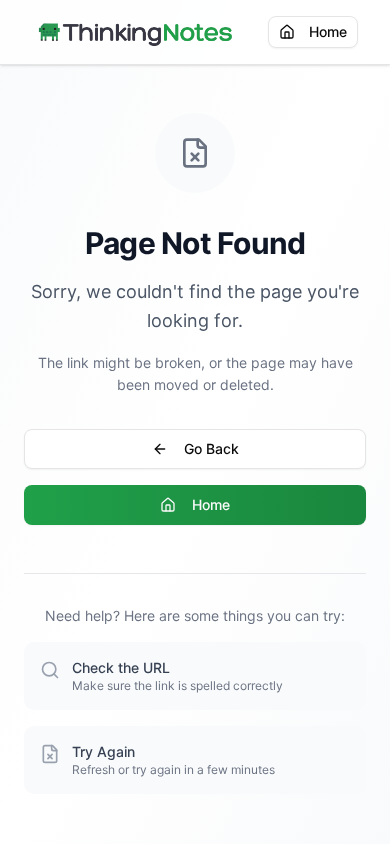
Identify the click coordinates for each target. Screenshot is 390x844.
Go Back (211, 448)
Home (328, 31)
